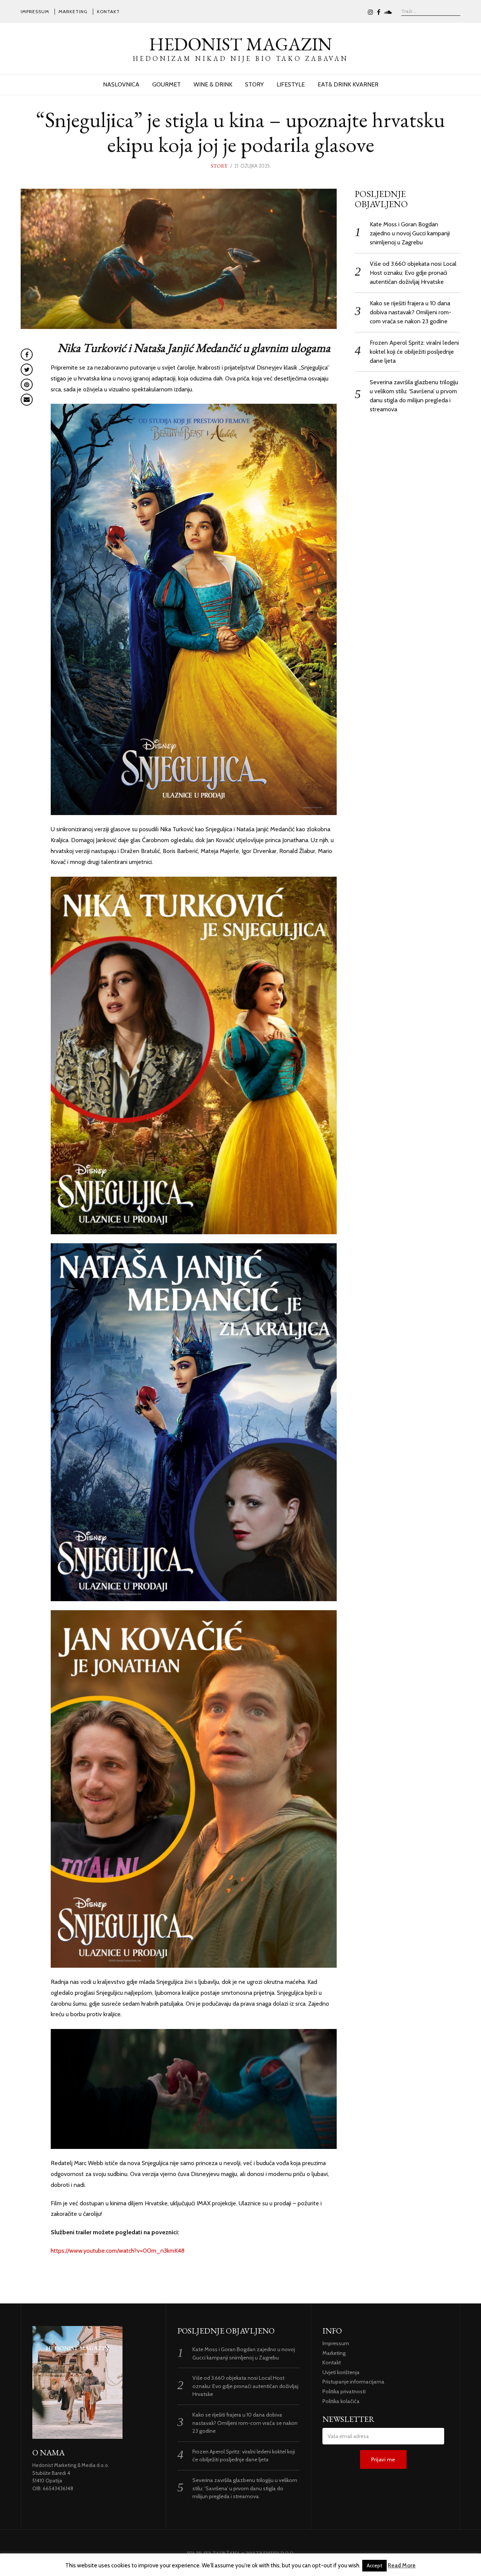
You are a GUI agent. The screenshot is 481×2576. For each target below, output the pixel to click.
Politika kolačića (341, 2401)
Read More (402, 2565)
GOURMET (166, 84)
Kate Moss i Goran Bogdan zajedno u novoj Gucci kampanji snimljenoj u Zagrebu (410, 233)
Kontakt (108, 11)
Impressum (35, 11)
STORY (254, 84)
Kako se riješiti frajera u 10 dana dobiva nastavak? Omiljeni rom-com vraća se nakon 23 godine (411, 312)
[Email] (27, 400)
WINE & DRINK (213, 84)
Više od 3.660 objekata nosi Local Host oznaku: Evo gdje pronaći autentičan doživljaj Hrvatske (413, 273)
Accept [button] (374, 2565)
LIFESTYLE (291, 84)
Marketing (73, 11)
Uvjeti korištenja (341, 2372)
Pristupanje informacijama (353, 2382)
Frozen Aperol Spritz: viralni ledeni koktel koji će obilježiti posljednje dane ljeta (414, 352)
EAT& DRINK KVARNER (348, 84)
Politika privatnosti (344, 2391)
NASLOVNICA (121, 84)
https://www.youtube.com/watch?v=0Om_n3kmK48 (118, 2251)
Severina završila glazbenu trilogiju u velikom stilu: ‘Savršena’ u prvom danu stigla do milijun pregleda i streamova (245, 2488)
